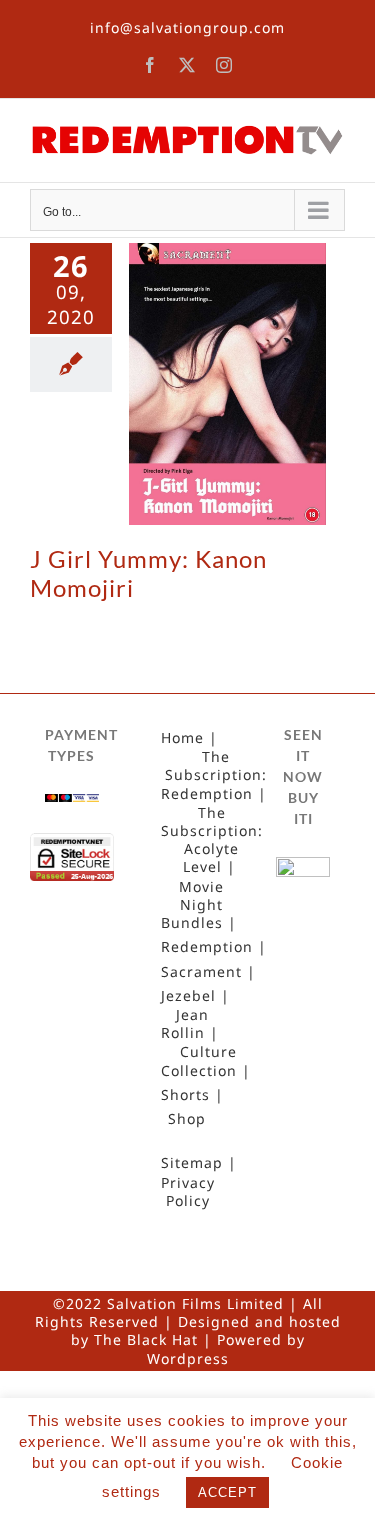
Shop (187, 1119)
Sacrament (201, 972)
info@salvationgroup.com (187, 27)
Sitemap (192, 1163)
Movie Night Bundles (192, 905)
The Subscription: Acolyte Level (212, 840)
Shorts (185, 1095)
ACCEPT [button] (227, 1492)
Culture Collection (199, 1061)
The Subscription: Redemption (214, 775)
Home (182, 738)
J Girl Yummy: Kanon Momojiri (148, 573)
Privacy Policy (188, 1192)
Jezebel (188, 996)
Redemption (207, 947)
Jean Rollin (185, 1024)
